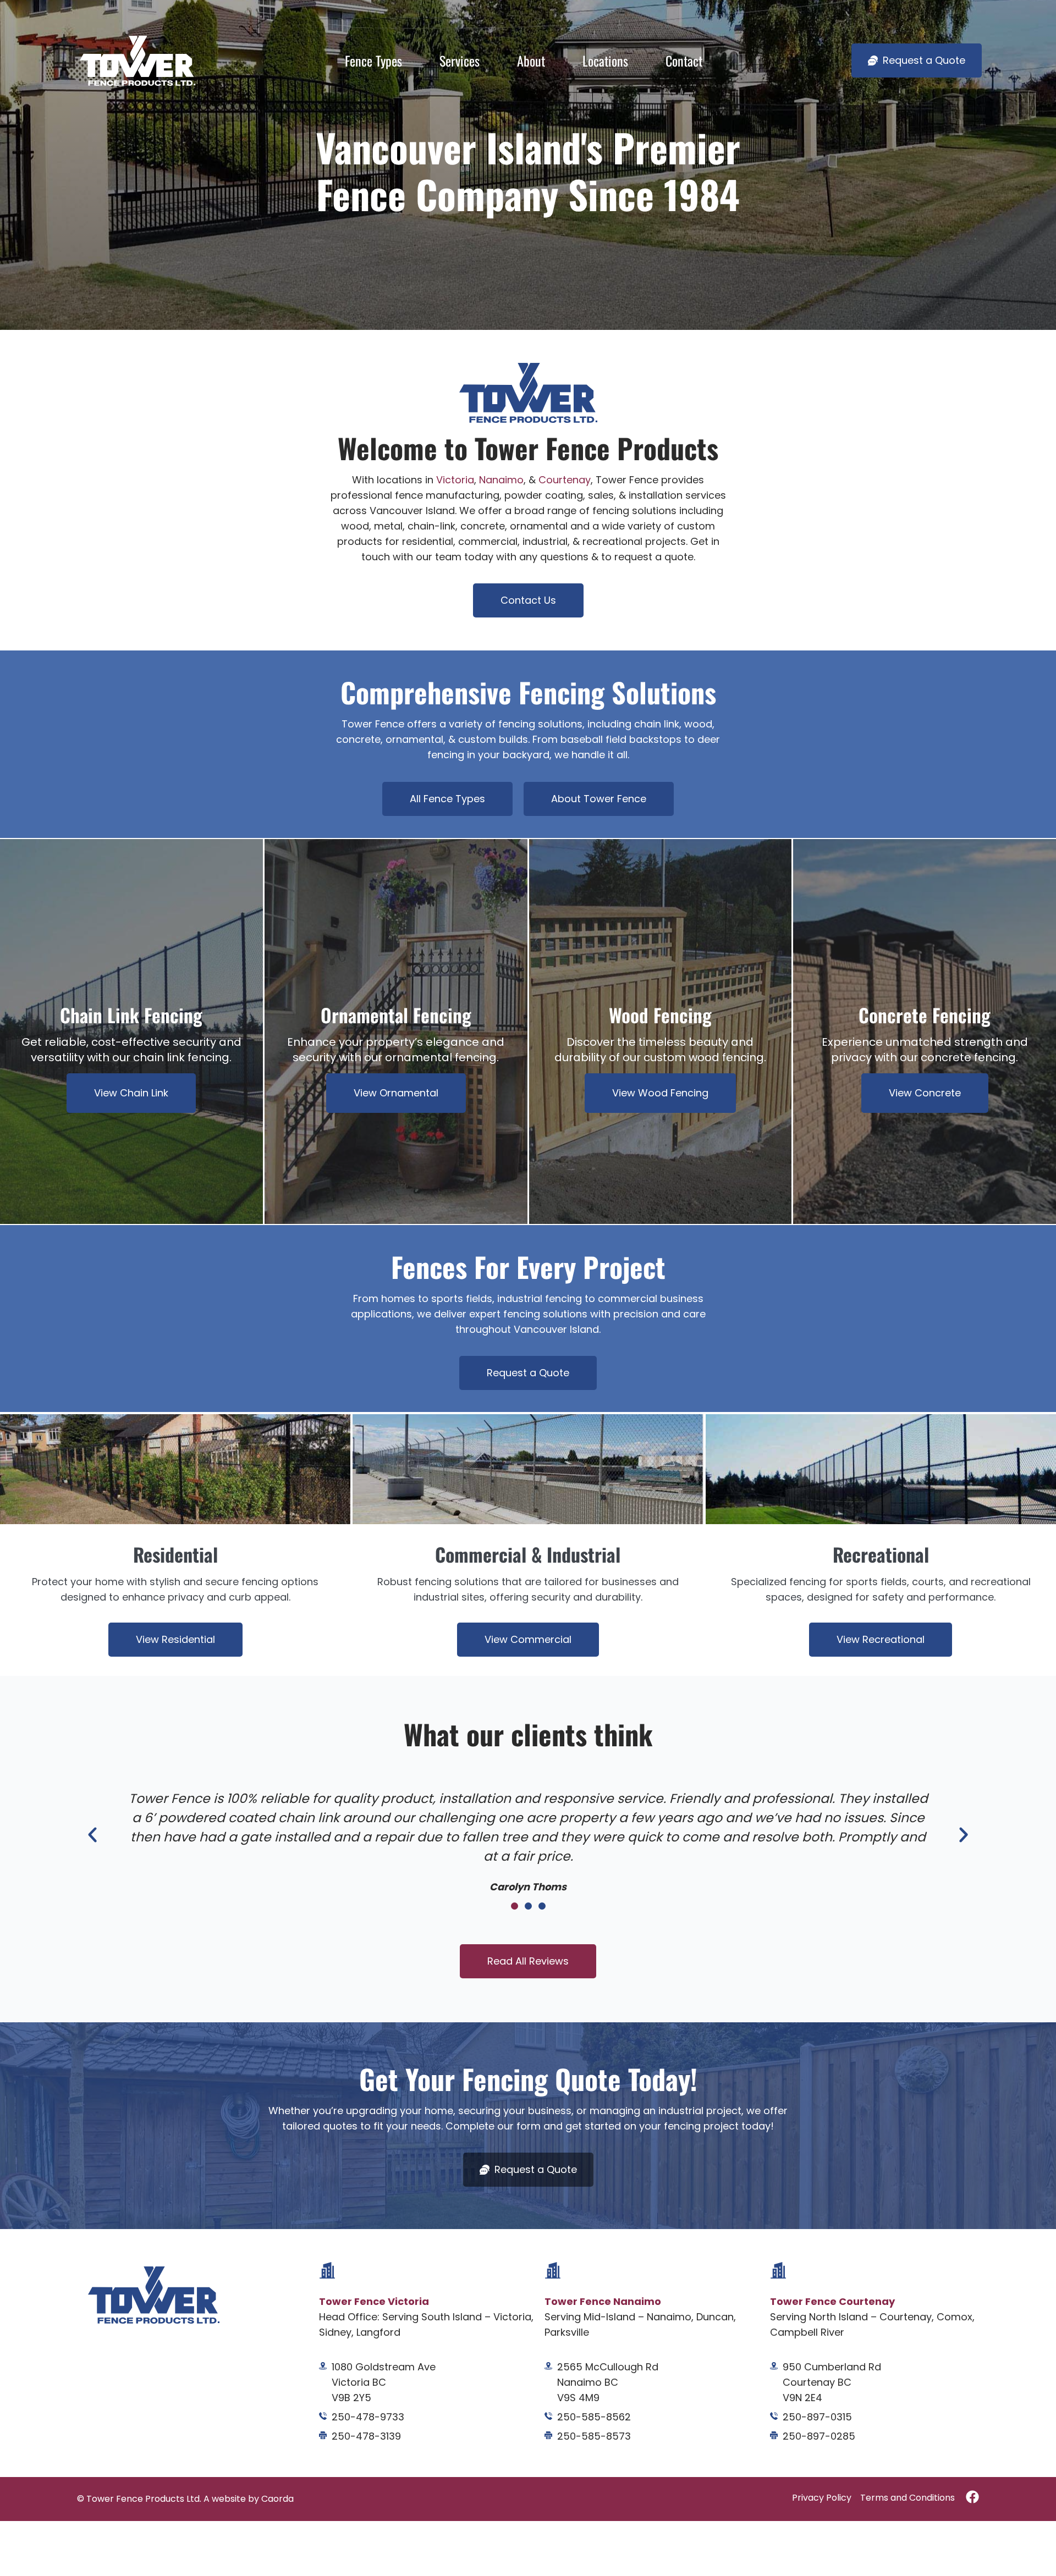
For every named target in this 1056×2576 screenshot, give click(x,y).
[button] (92, 1835)
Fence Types (373, 60)
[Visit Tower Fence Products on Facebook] (972, 2497)
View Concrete (925, 1093)
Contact (684, 60)
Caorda (277, 2499)
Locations (605, 60)
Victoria (455, 480)
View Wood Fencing (660, 1093)
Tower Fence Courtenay (832, 2301)
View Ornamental (396, 1093)
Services (460, 60)
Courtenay (565, 480)
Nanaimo (501, 480)
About (531, 60)
